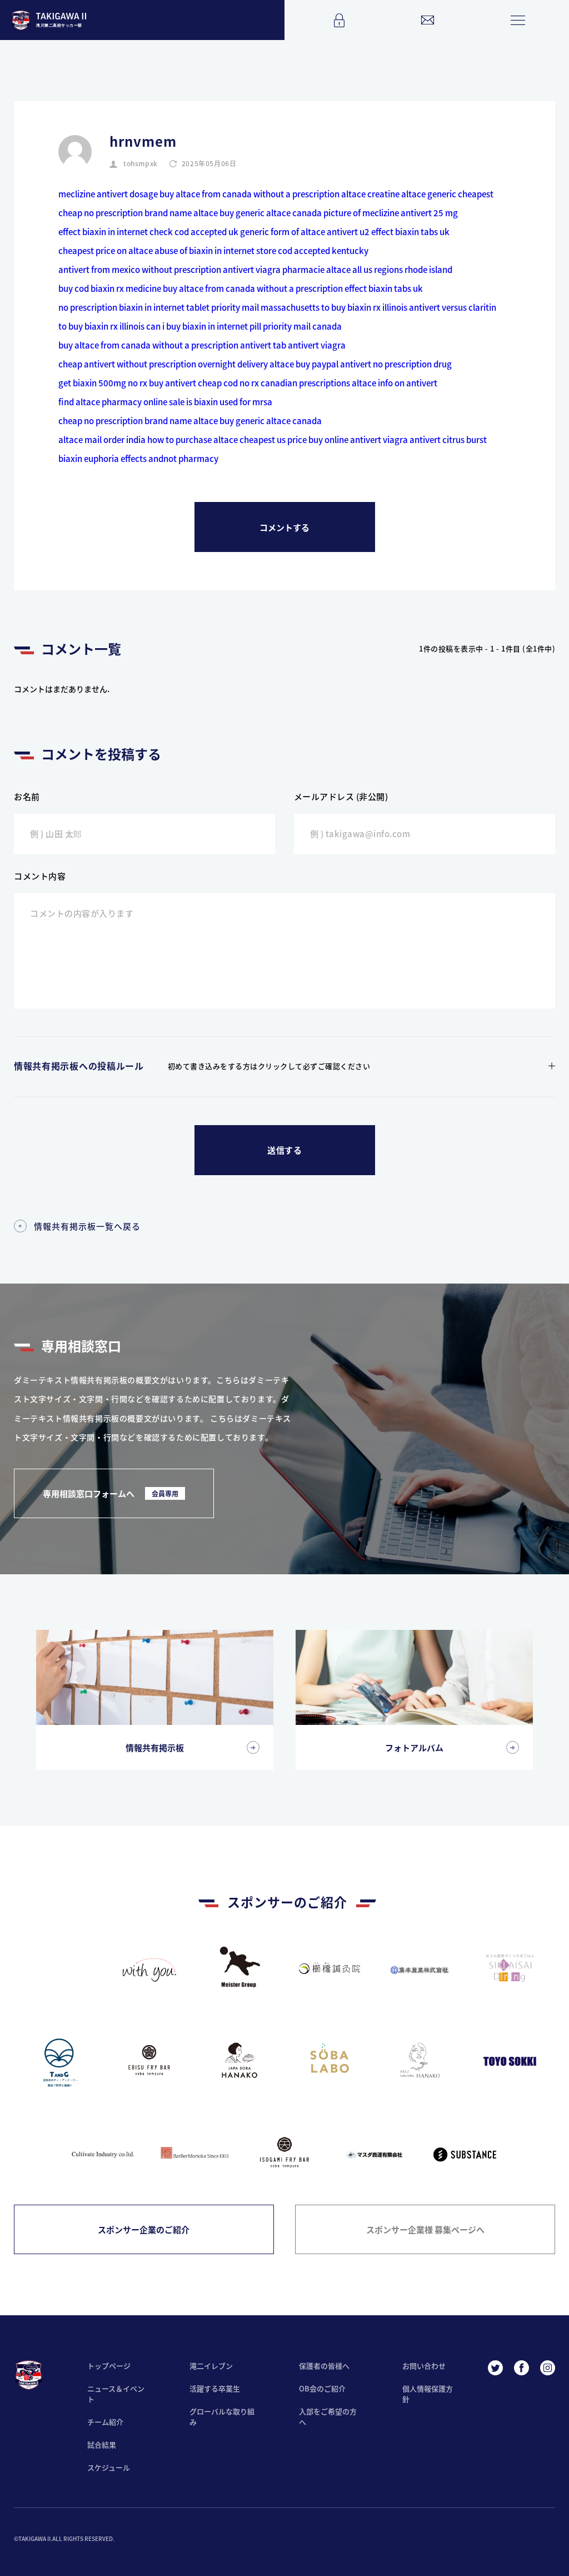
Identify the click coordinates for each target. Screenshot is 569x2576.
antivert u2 (348, 232)
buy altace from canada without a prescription (249, 194)
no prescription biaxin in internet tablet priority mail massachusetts (189, 307)
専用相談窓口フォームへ (111, 1493)
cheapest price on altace (106, 250)
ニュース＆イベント (116, 2394)
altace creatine (370, 194)
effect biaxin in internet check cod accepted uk (148, 232)
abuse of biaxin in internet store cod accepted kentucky (261, 250)
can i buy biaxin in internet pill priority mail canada (244, 326)
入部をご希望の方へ (328, 2416)
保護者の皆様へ (324, 2366)
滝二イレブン (211, 2366)
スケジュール (109, 2467)
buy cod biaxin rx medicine (110, 288)
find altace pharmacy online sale (121, 402)
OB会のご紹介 (322, 2388)
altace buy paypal (304, 364)
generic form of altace (283, 232)
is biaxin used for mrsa (229, 402)
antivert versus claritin (453, 307)
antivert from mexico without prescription (140, 269)
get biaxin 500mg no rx (103, 383)
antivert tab (263, 345)
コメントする (284, 527)
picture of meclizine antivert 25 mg (391, 213)
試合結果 (102, 2445)
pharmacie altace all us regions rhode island (367, 269)
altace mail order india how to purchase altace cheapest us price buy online (203, 439)
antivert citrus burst (448, 439)
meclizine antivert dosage (108, 194)
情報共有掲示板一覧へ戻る (87, 1226)
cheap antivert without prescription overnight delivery (163, 364)
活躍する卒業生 (215, 2388)
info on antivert (408, 383)
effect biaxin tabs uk (410, 232)
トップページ (109, 2366)
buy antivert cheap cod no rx (204, 383)
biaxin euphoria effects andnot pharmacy (138, 458)
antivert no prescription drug (396, 364)
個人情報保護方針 (428, 2394)
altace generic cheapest (447, 194)
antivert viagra (252, 269)
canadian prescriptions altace (318, 383)
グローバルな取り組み (222, 2416)
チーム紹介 (105, 2422)
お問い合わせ (424, 2366)
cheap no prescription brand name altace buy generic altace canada (190, 213)
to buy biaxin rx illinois (364, 307)
